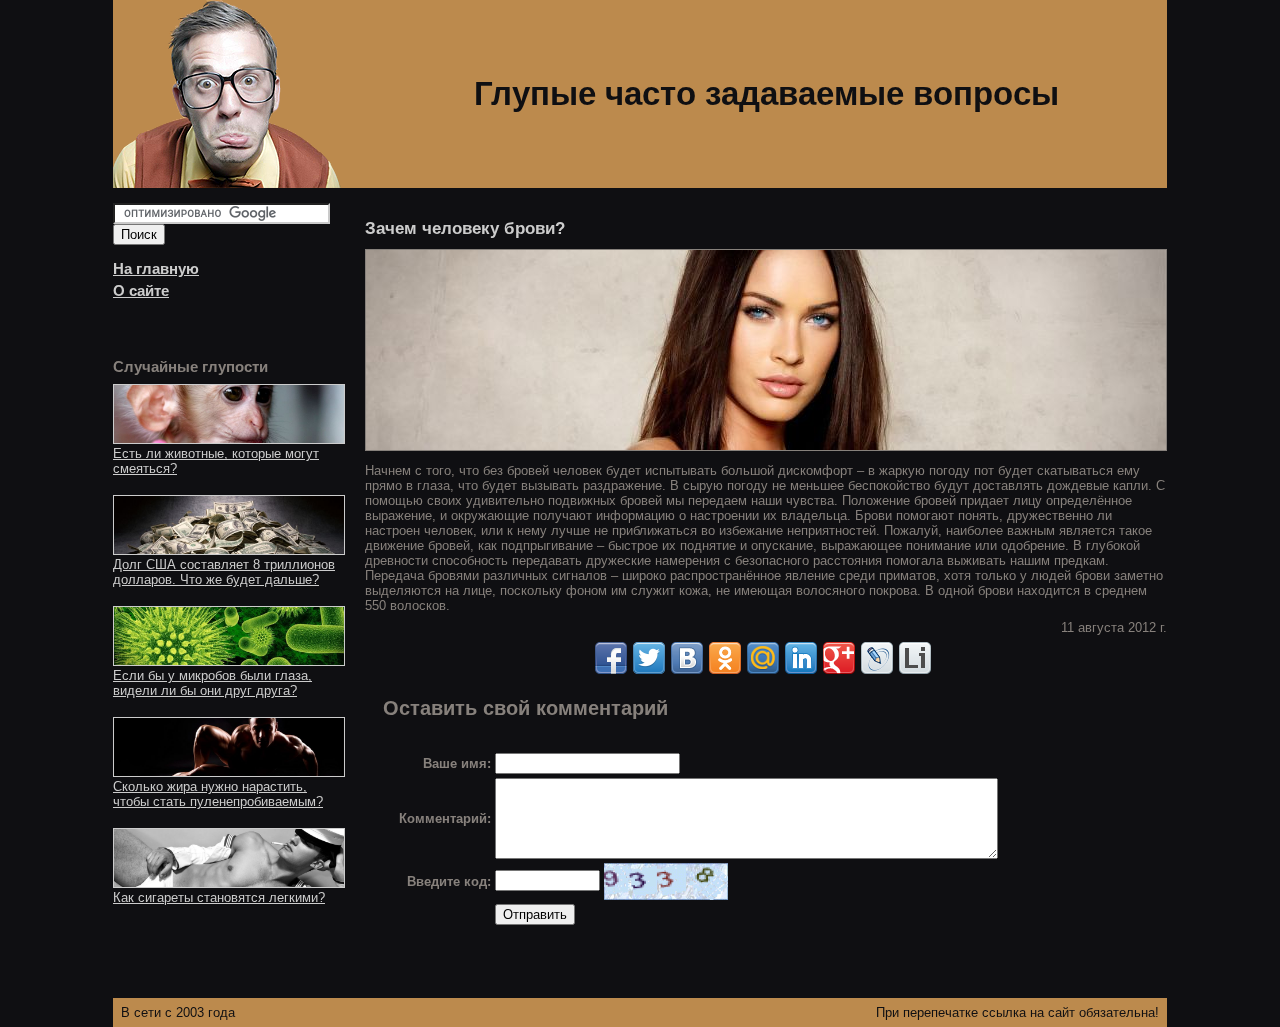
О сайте (141, 291)
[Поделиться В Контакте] (687, 658)
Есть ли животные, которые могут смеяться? (216, 461)
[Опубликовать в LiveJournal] (877, 658)
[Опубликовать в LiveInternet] (915, 658)
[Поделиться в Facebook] (611, 658)
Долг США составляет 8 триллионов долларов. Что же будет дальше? (224, 572)
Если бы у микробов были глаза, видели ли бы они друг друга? (212, 683)
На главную (156, 269)
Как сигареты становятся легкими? (219, 897)
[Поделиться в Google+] (839, 658)
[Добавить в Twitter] (649, 658)
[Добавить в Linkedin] (801, 658)
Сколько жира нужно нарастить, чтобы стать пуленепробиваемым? (218, 794)
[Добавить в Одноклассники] (725, 658)
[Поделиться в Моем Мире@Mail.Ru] (763, 658)
